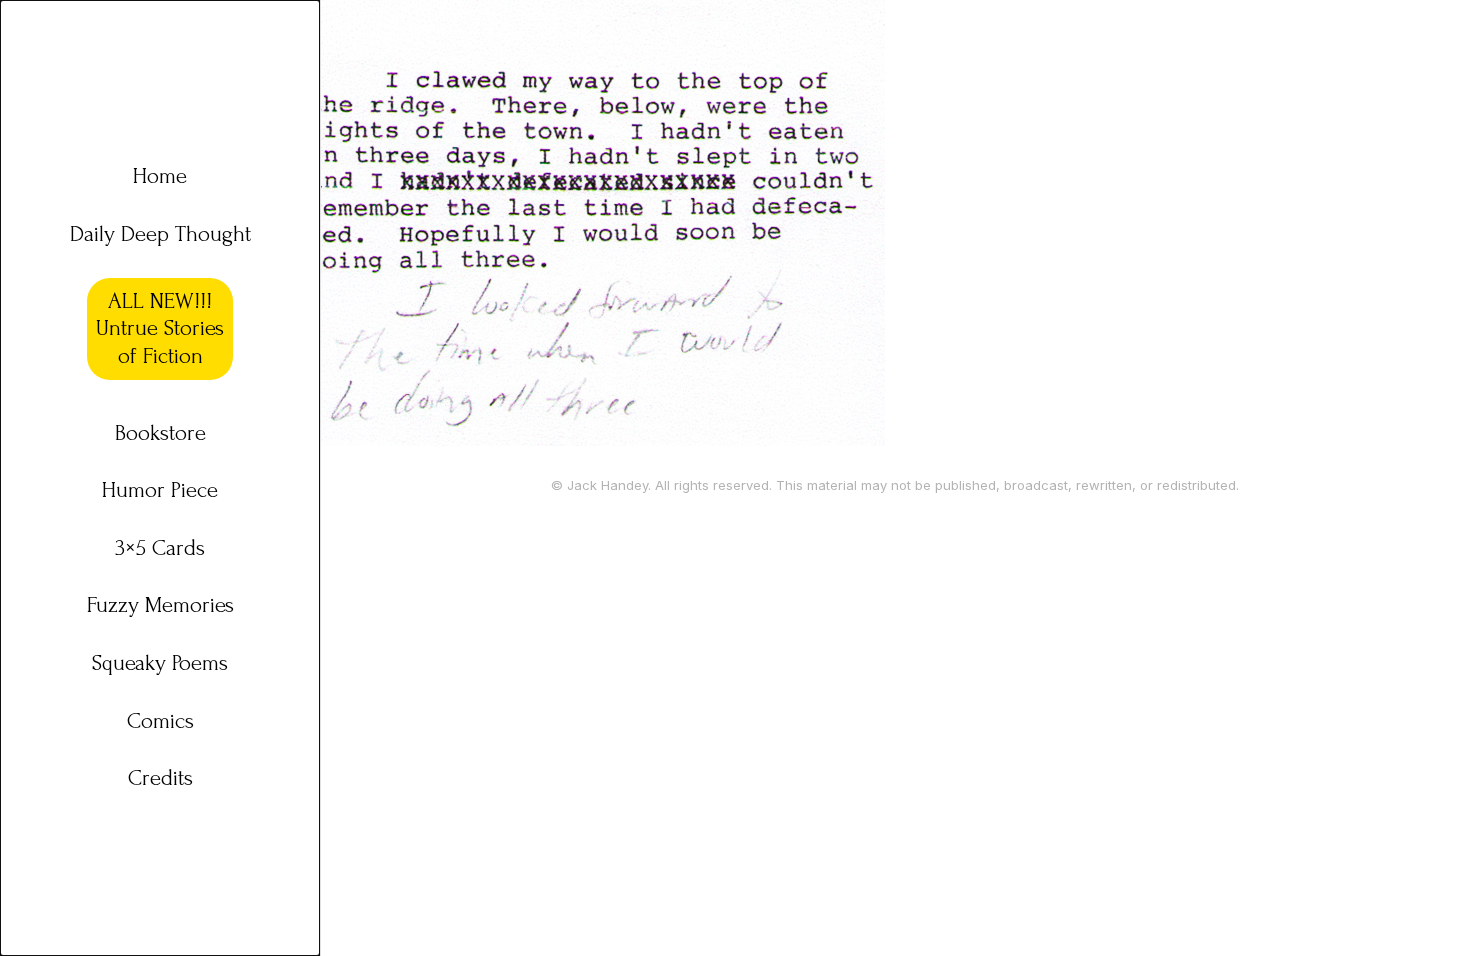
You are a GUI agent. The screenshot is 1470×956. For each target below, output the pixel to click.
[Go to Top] (1429, 915)
